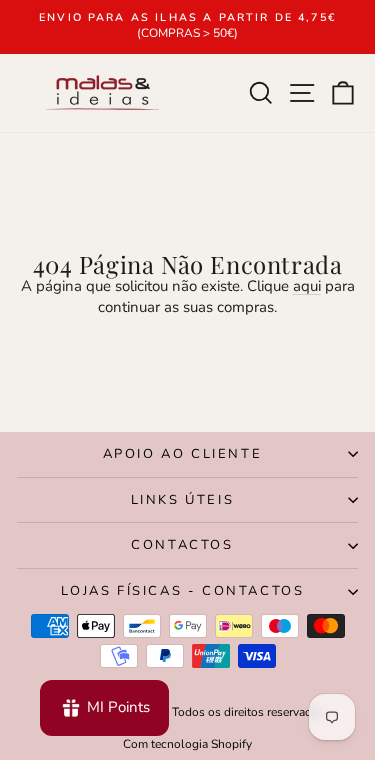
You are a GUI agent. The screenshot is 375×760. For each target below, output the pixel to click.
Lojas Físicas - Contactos (183, 591)
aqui (307, 286)
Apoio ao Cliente (183, 454)
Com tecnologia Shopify (187, 744)
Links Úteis (183, 500)
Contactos (182, 545)
